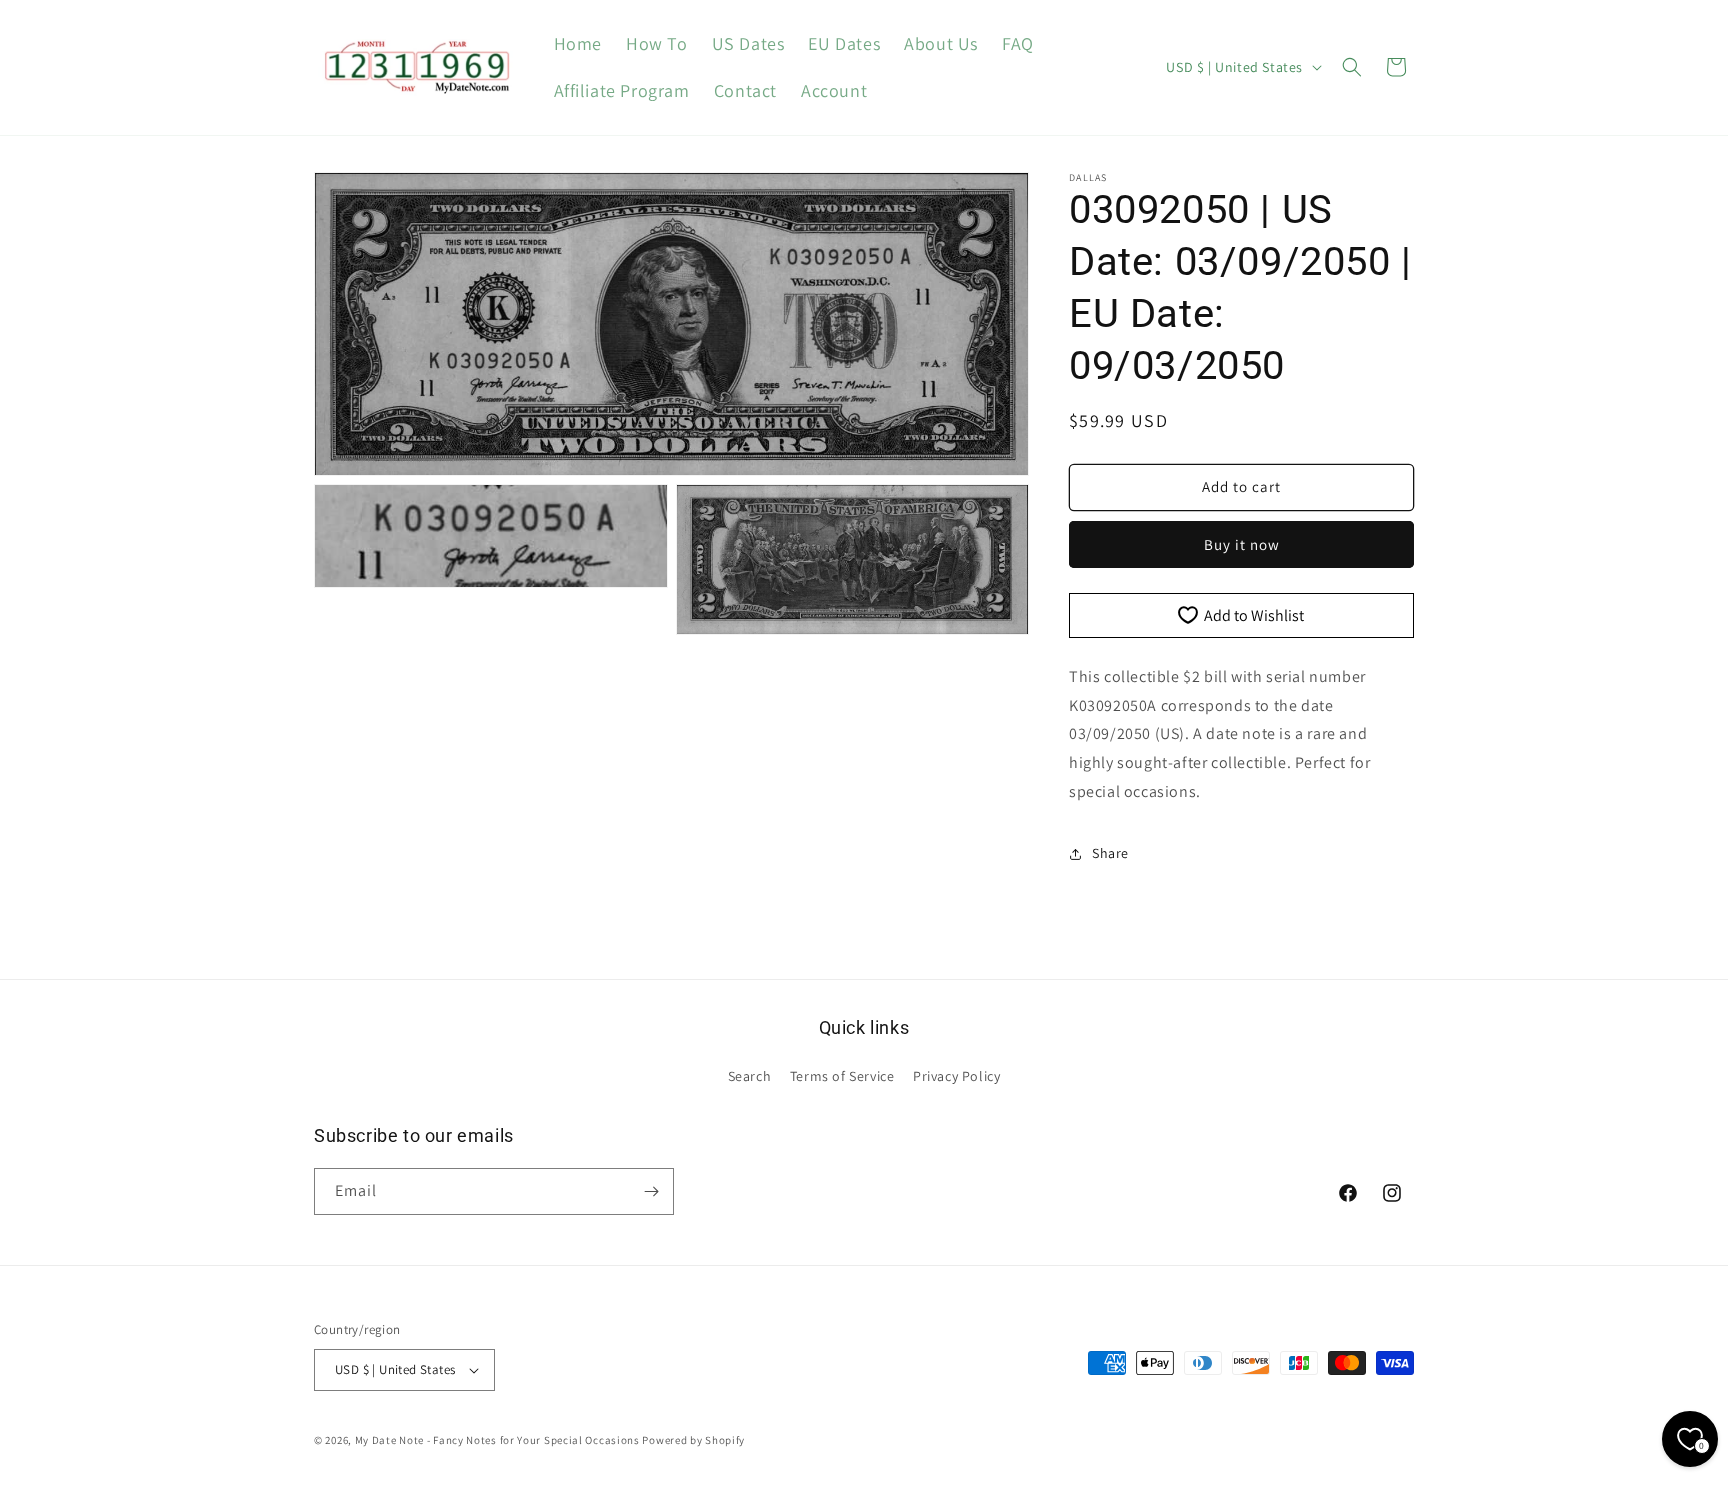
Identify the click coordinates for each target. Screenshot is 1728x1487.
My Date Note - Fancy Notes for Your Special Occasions (497, 1440)
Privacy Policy (956, 1076)
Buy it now (1242, 544)
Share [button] (1110, 853)
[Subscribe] (651, 1191)
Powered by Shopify (693, 1440)
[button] (1352, 67)
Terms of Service (842, 1076)
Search (750, 1076)
